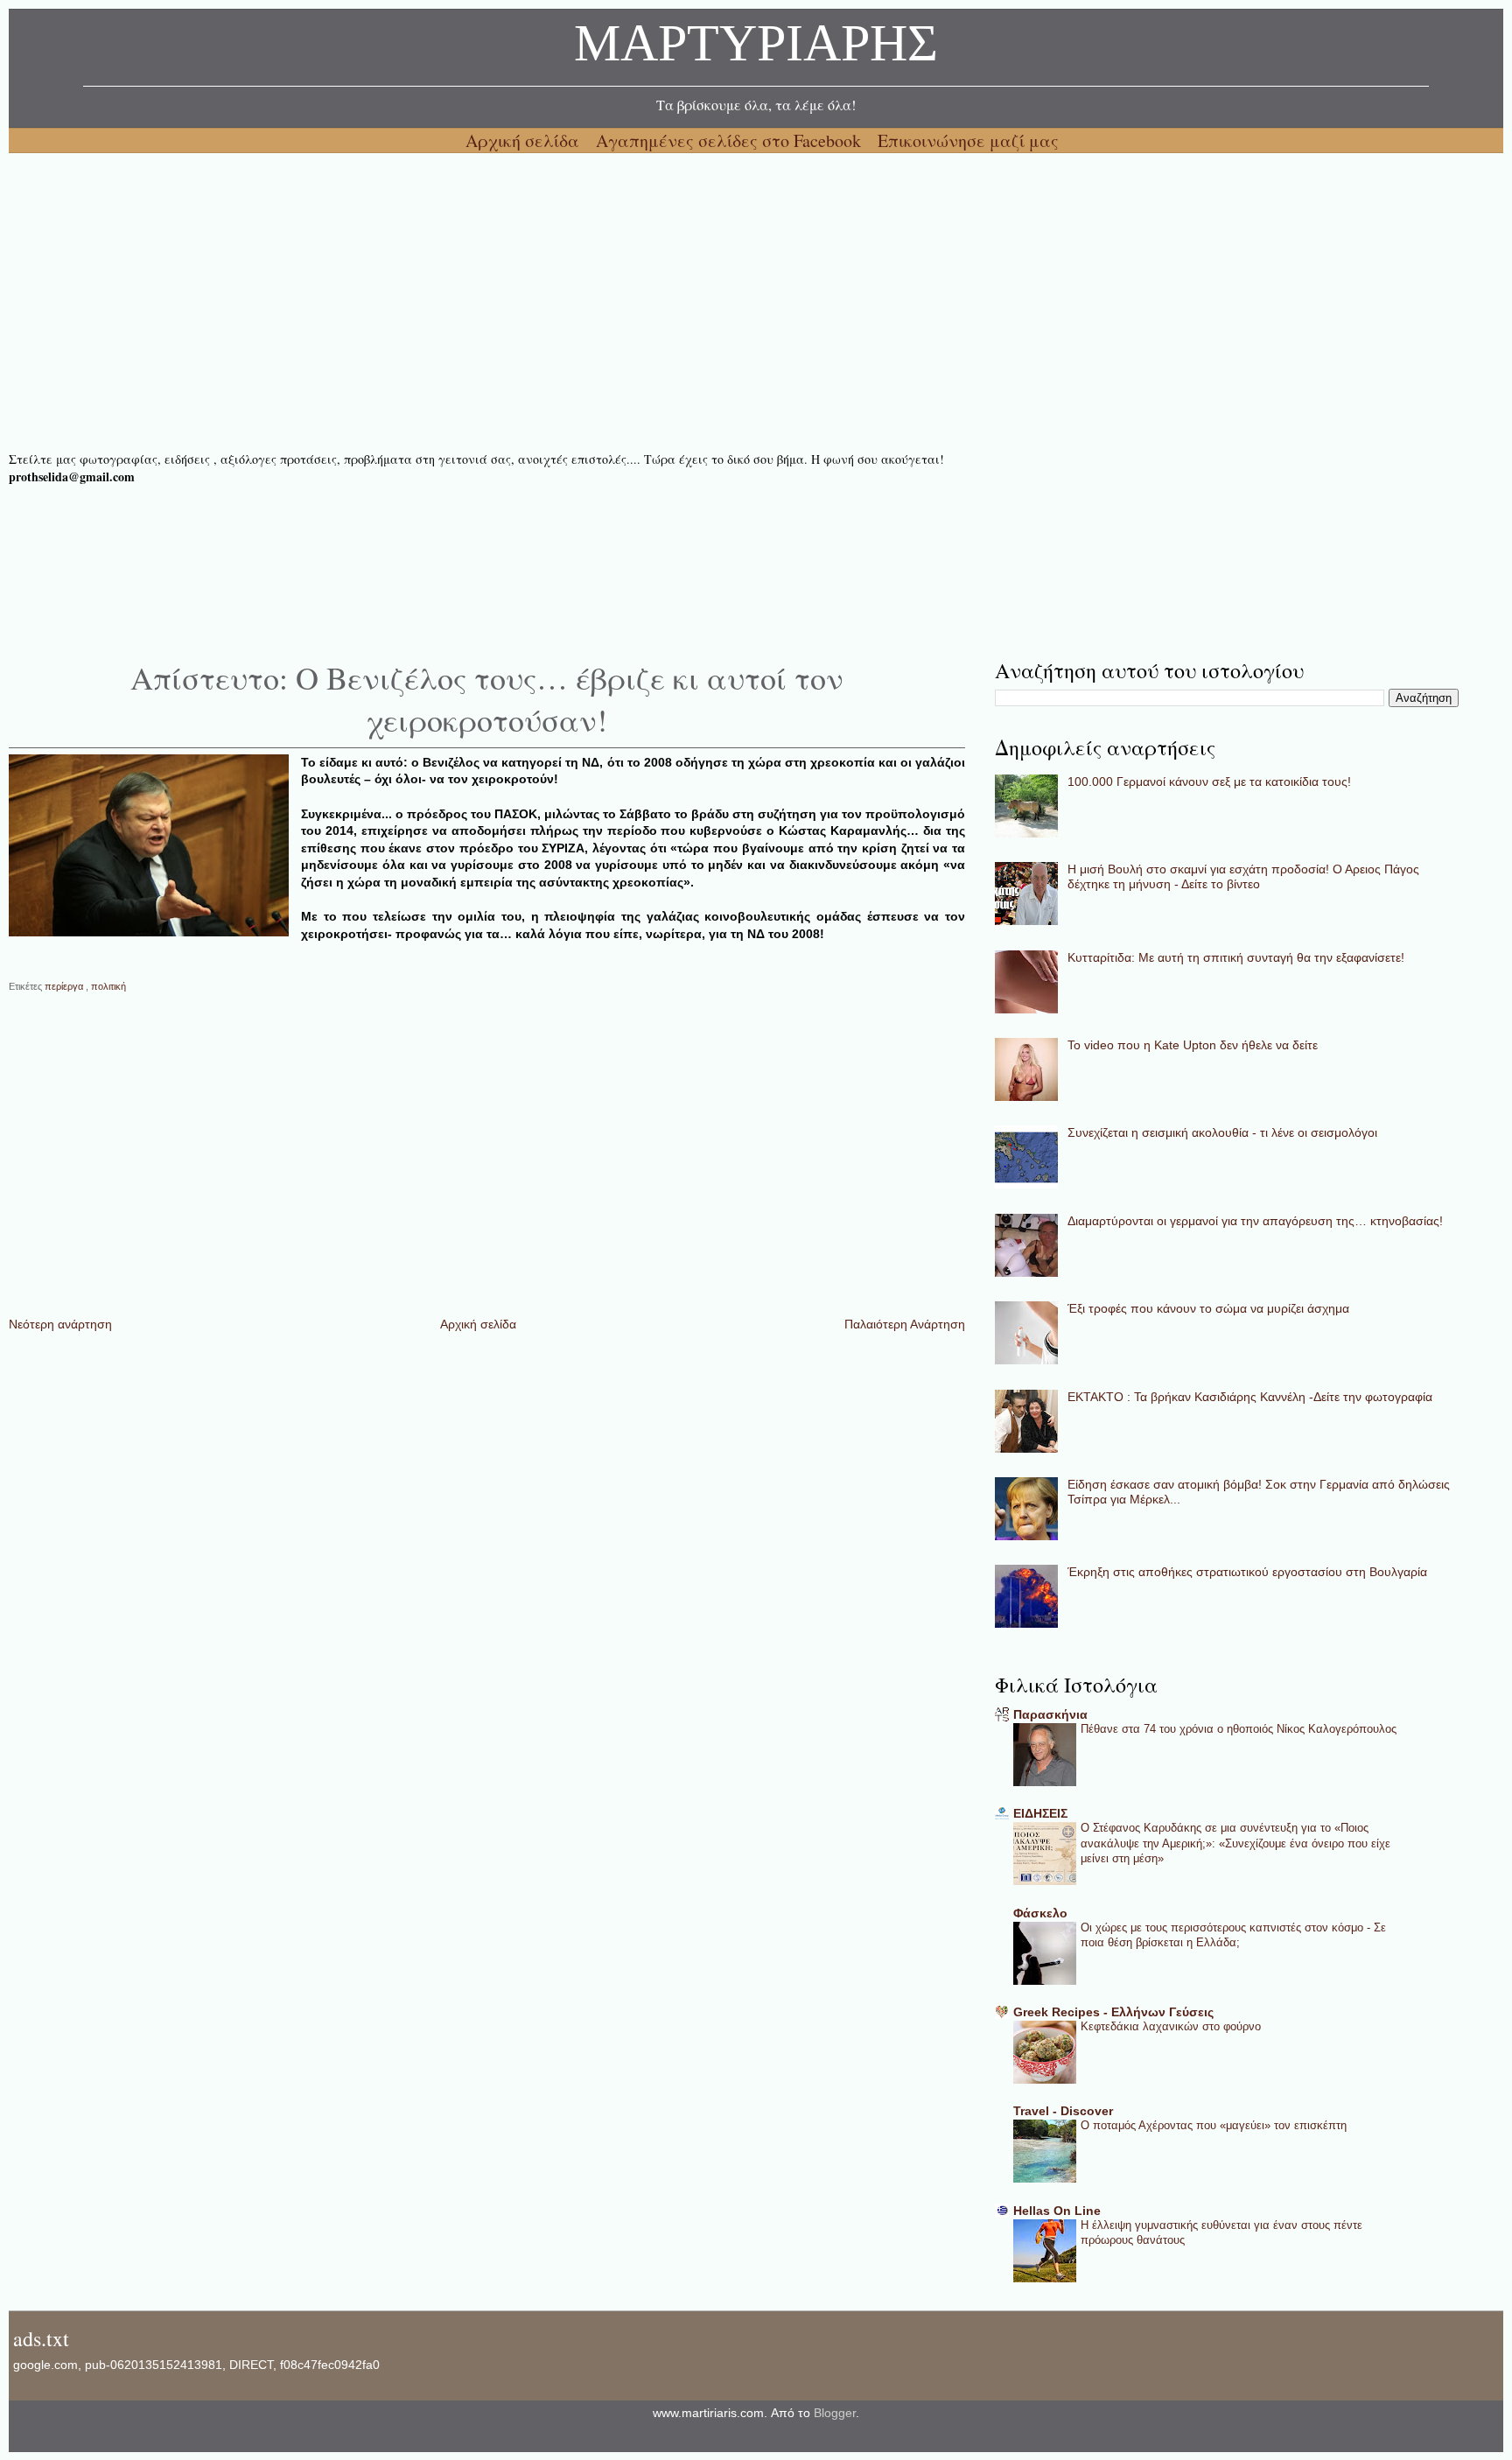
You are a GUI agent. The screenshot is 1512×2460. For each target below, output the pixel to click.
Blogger (835, 2413)
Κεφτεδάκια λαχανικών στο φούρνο (1171, 2026)
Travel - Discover (1063, 2111)
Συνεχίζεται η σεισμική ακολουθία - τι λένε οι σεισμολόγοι (1222, 1132)
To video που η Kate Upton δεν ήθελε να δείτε (1193, 1045)
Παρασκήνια (1050, 1714)
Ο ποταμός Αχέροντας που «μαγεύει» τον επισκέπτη (1214, 2125)
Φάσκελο (1040, 1913)
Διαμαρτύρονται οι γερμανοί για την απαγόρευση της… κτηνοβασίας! (1255, 1221)
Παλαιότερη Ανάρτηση (905, 1324)
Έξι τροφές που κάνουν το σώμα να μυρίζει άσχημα (1208, 1308)
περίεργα (65, 986)
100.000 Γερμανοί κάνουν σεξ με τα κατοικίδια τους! (1209, 781)
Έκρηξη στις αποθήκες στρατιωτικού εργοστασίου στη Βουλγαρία (1247, 1572)
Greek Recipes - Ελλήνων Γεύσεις (1113, 2012)
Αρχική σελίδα (525, 140)
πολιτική (108, 986)
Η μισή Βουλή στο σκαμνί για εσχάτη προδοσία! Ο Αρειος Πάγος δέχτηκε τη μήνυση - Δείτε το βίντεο (1243, 876)
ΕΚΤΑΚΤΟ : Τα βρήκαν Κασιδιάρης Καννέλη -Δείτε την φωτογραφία (1250, 1397)
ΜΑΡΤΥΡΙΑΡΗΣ (756, 48)
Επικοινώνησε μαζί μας (968, 140)
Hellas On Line (1057, 2211)
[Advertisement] (534, 302)
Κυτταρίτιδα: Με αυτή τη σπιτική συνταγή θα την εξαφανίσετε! (1236, 957)
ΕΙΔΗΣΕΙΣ (1040, 1813)
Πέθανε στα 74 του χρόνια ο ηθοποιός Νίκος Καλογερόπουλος (1239, 1729)
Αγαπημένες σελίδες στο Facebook (731, 140)
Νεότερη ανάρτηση (60, 1324)
